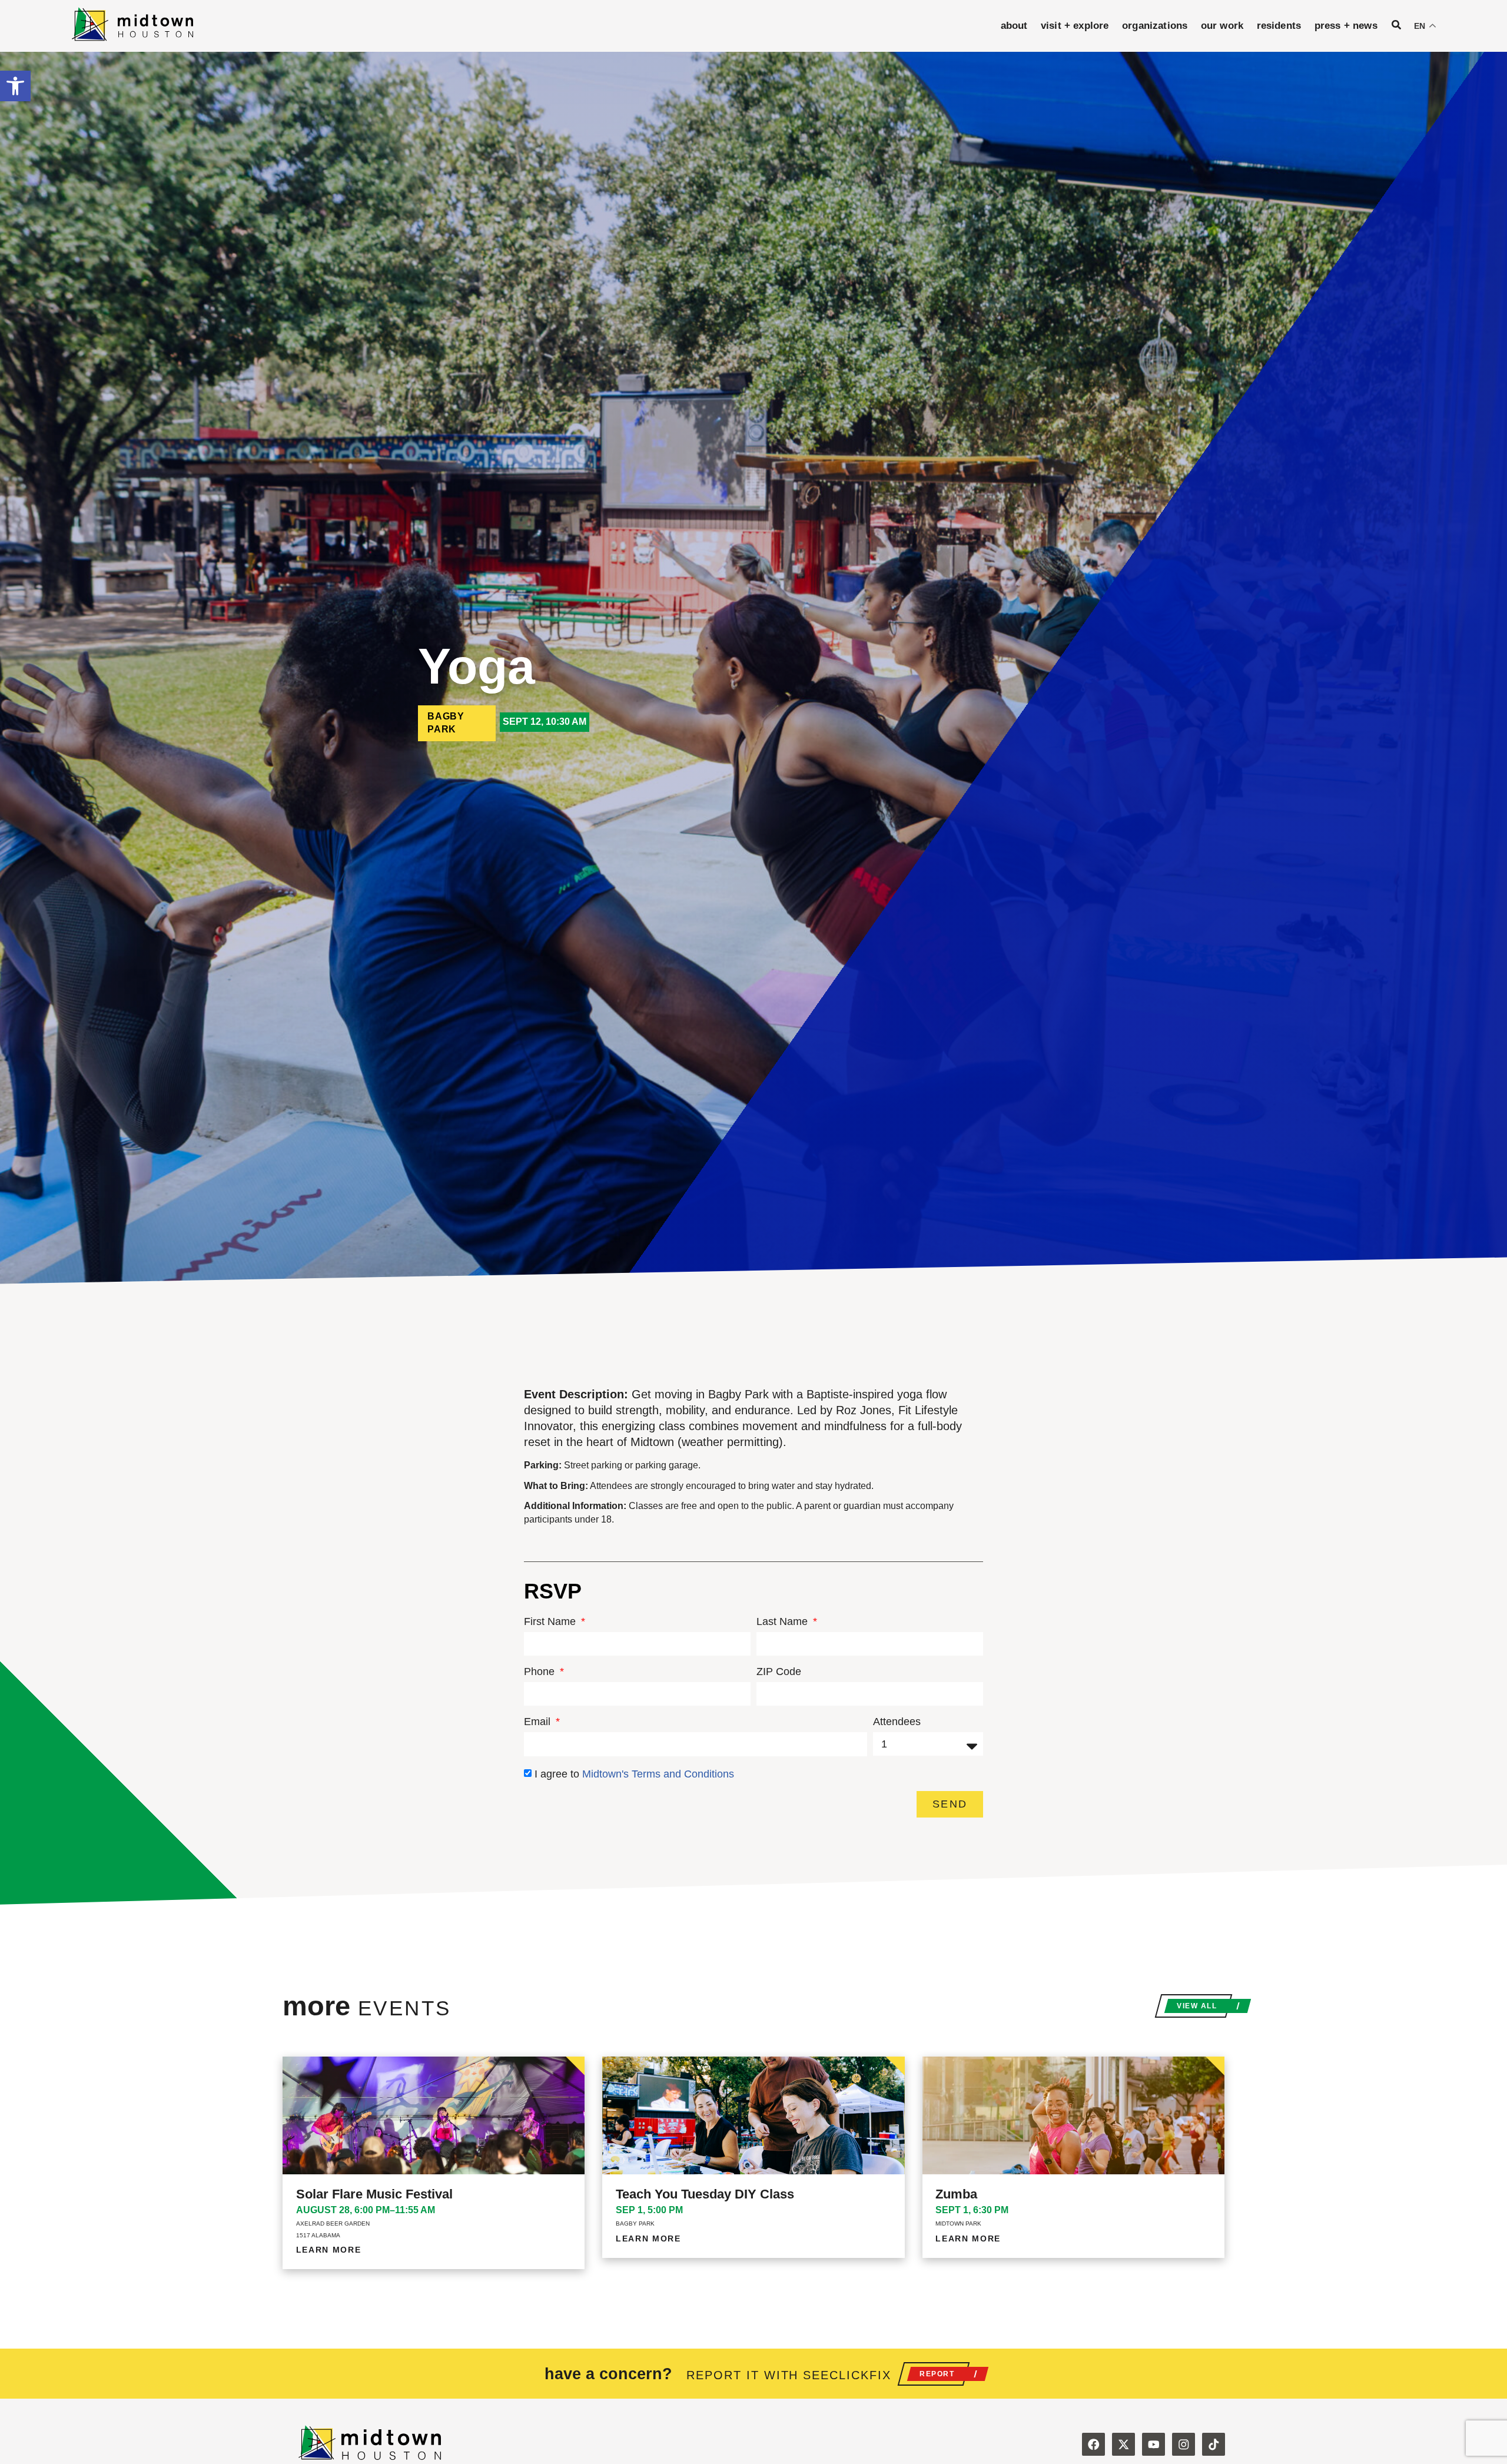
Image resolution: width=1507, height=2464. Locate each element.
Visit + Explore (1075, 26)
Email (539, 1722)
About (1014, 26)
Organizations (1155, 26)
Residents (1279, 26)
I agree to (634, 1774)
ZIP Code (779, 1672)
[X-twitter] (1123, 2444)
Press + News (1346, 26)
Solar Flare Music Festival (374, 2194)
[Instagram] (1184, 2444)
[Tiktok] (1214, 2444)
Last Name (784, 1622)
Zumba (956, 2194)
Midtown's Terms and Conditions (658, 1774)
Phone (541, 1672)
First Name (551, 1622)
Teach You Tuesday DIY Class (705, 2194)
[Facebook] (1093, 2444)
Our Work (1222, 26)
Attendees (897, 1722)
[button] (15, 86)
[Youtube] (1154, 2444)
